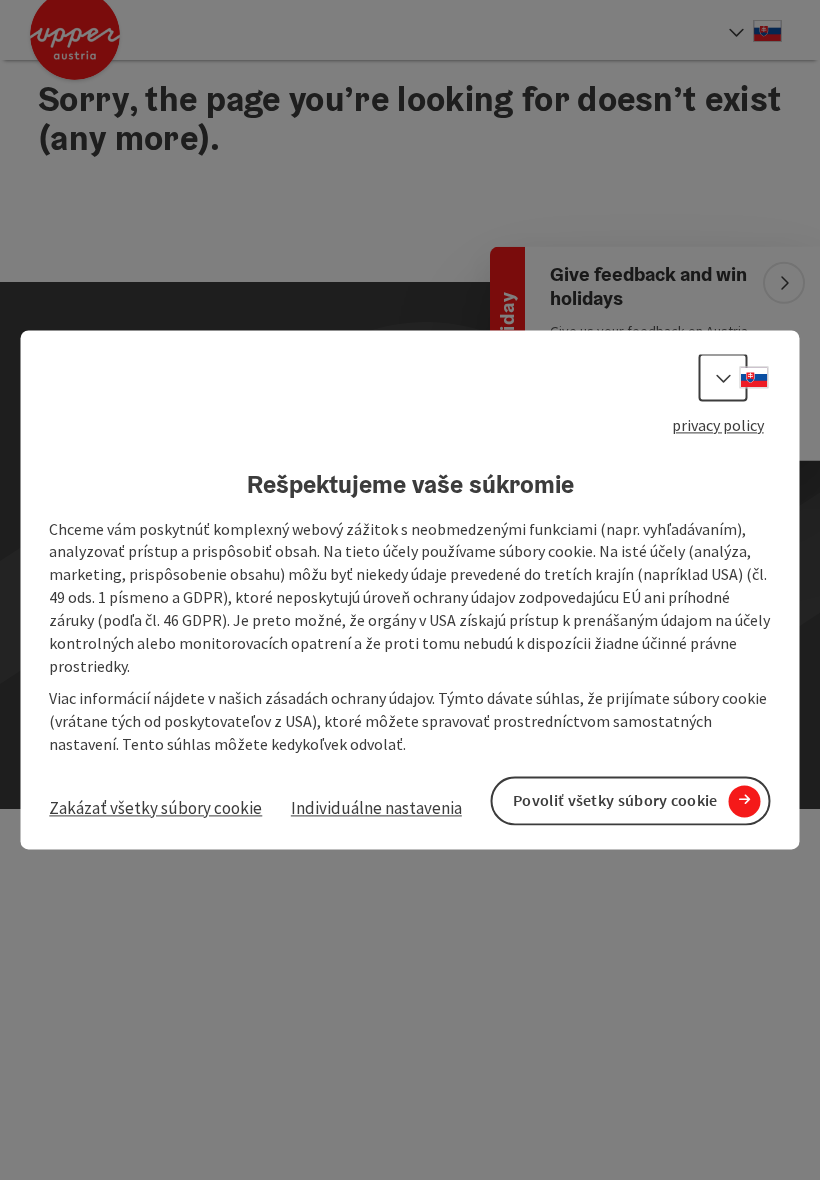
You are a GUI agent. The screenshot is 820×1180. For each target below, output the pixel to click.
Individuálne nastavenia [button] (376, 808)
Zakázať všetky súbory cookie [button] (155, 808)
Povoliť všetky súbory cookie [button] (615, 801)
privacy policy (718, 425)
